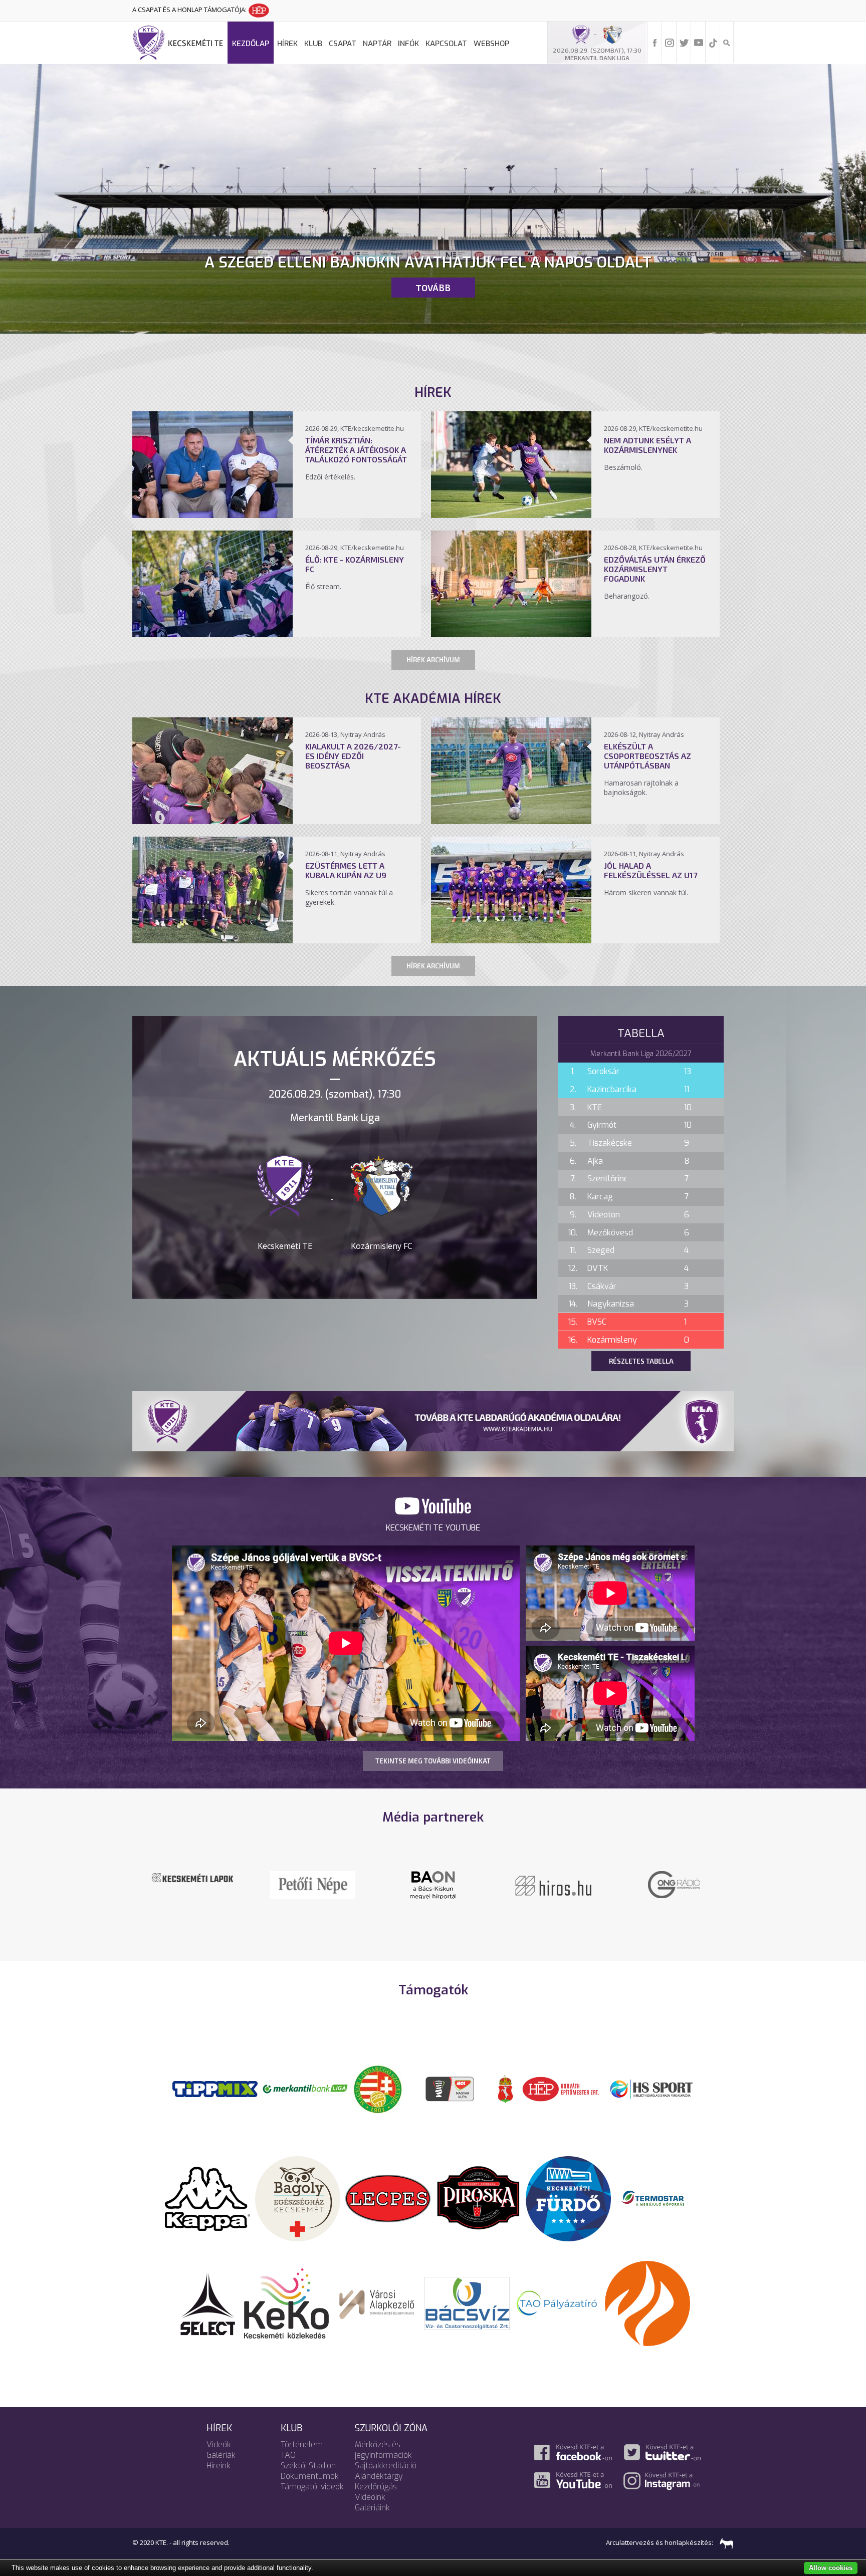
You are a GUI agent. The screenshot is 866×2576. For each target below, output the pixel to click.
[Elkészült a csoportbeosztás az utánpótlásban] (511, 821)
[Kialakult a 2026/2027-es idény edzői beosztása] (212, 821)
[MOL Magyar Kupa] (451, 2088)
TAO (288, 2455)
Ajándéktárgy (379, 2476)
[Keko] (287, 2302)
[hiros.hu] (433, 1885)
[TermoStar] (659, 2198)
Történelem (302, 2444)
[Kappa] (207, 2198)
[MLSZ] (378, 2088)
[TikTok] (713, 42)
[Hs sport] (651, 2088)
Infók (408, 44)
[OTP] (305, 2088)
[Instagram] (670, 42)
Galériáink (372, 2508)
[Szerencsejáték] (215, 2088)
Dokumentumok (310, 2476)
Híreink (219, 2466)
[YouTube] (699, 42)
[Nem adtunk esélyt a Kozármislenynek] (511, 515)
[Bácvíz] (467, 2302)
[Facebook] (655, 42)
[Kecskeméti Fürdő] (568, 2198)
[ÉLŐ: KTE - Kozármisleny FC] (212, 634)
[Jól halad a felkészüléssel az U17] (511, 940)
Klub (313, 44)
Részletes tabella (641, 1361)
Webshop (491, 44)
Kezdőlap (251, 44)
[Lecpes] (388, 2198)
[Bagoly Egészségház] (298, 2198)
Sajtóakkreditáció (386, 2466)
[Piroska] (478, 2198)
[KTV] (674, 1891)
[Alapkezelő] (377, 2302)
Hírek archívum (433, 660)
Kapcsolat (446, 44)
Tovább (433, 288)
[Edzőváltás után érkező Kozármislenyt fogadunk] (511, 634)
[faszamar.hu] (724, 2542)
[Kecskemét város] (506, 2088)
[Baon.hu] (553, 1884)
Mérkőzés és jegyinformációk (383, 2450)
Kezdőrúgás (376, 2487)
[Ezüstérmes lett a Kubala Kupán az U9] (212, 940)
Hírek (287, 44)
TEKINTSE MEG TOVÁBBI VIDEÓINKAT (433, 1761)
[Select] (208, 2302)
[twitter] (684, 42)
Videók (219, 2444)
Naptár (377, 44)
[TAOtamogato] (557, 2302)
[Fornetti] (647, 2302)
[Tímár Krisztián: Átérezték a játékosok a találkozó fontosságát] (212, 515)
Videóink (370, 2497)
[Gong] (313, 1884)
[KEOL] (192, 1881)
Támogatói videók (312, 2487)
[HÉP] (561, 2088)
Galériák (221, 2455)
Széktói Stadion (308, 2466)
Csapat (343, 44)
